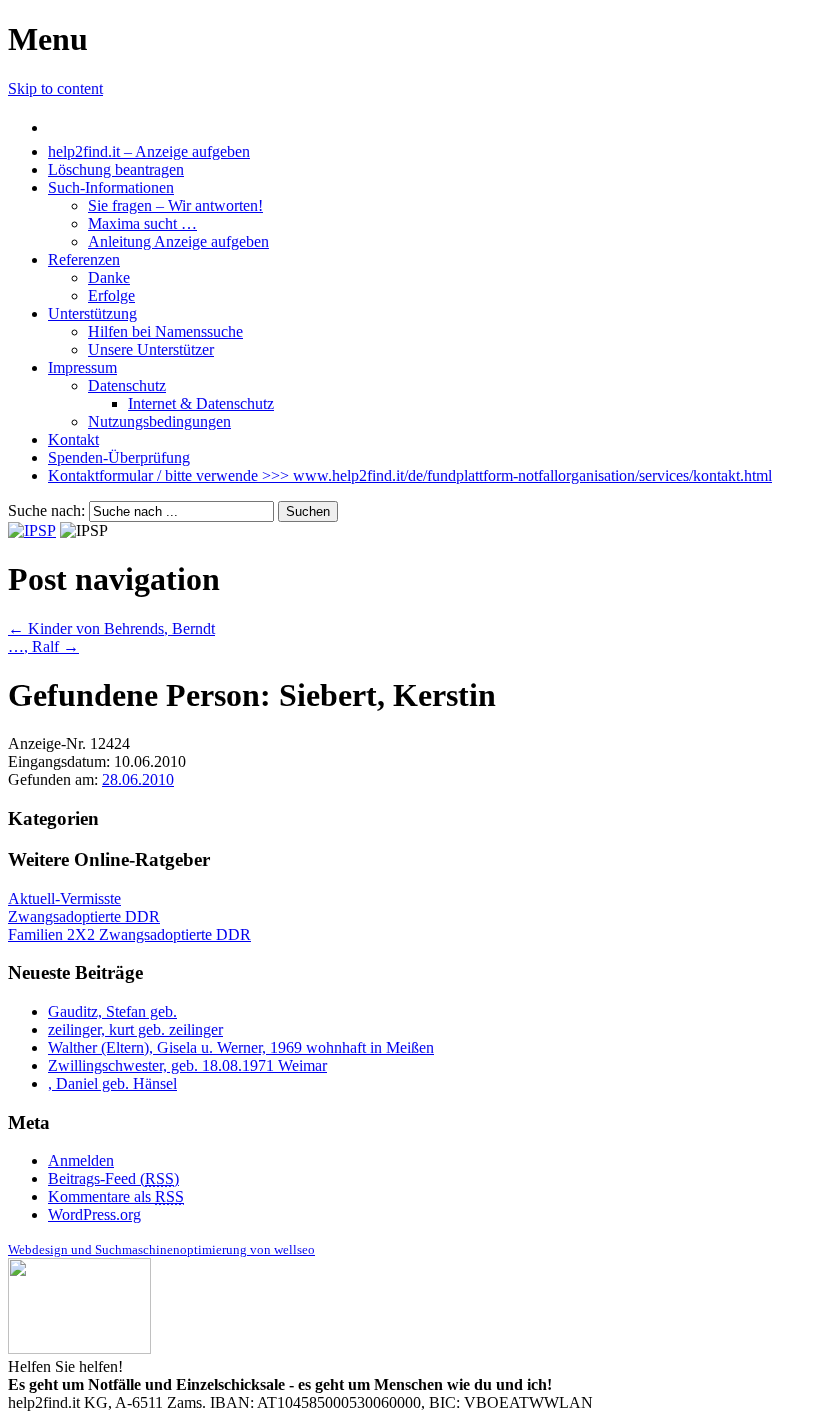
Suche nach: (46, 510)
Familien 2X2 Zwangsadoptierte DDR (129, 934)
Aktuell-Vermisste (64, 898)
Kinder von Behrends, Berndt (111, 628)
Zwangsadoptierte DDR (84, 916)
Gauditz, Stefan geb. (112, 1011)
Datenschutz (127, 385)
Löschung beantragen (116, 169)
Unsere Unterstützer (151, 349)
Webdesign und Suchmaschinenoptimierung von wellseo (161, 1249)
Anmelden (81, 1160)
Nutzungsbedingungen (159, 421)
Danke (109, 277)
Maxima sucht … (142, 223)
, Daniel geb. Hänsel (112, 1083)
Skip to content (55, 88)
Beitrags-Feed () (113, 1178)
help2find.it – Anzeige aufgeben (149, 151)
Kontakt (73, 439)
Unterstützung (92, 313)
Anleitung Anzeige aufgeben (178, 241)
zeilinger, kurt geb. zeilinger (135, 1029)
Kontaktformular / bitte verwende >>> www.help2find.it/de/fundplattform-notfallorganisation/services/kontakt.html (410, 475)
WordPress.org (94, 1214)
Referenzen (84, 259)
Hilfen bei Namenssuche (165, 331)
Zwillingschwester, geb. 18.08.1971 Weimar (187, 1065)
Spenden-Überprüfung (119, 457)
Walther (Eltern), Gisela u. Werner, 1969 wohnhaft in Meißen (241, 1047)
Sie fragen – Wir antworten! (175, 205)
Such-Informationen (111, 187)
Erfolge (111, 295)
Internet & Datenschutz (201, 403)
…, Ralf (43, 646)
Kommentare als (116, 1196)
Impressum (82, 367)
